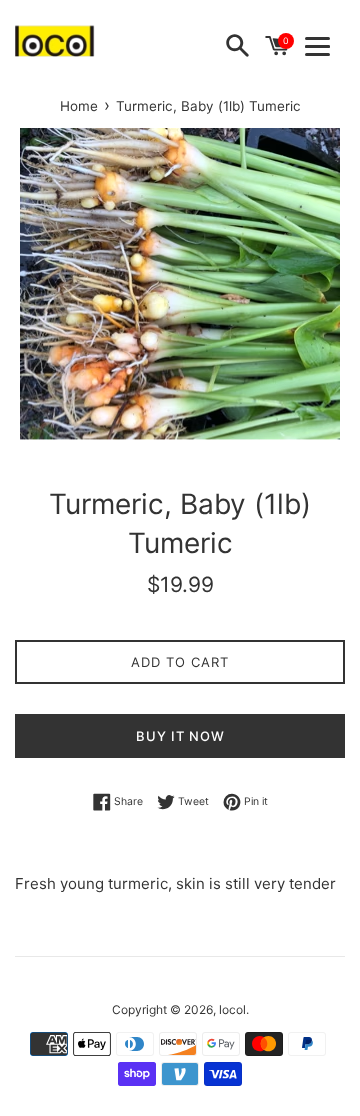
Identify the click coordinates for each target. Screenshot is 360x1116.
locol (232, 1009)
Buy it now (180, 736)
